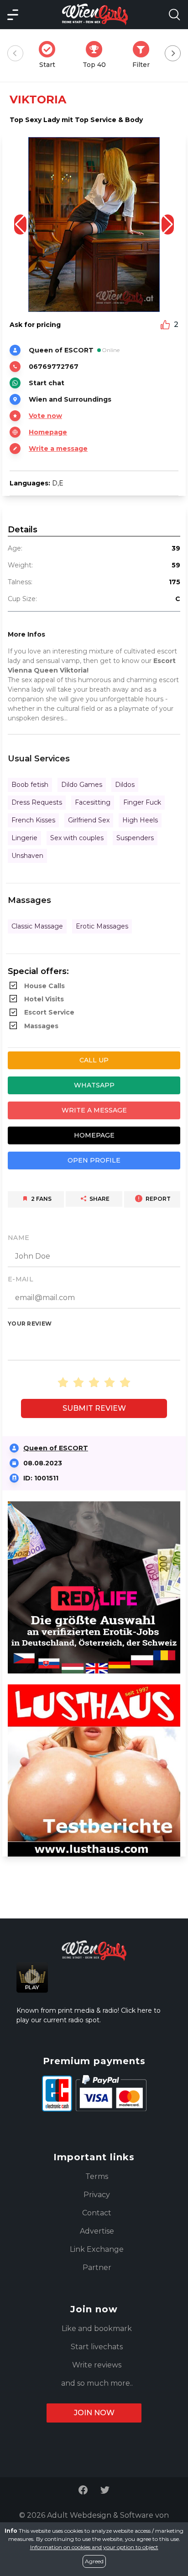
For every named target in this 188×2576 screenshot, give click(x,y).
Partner (97, 2267)
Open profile (94, 1160)
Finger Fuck (142, 802)
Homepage (48, 432)
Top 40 (97, 55)
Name (18, 1238)
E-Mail (21, 1279)
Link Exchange (97, 2249)
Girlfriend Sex (89, 820)
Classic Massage (37, 926)
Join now (94, 2413)
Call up (94, 1060)
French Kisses (33, 820)
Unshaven (27, 856)
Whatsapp (94, 1085)
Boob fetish (30, 785)
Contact (97, 2213)
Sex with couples (77, 838)
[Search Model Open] (174, 15)
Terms (97, 2176)
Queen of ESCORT (56, 1448)
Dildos (125, 785)
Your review (30, 1324)
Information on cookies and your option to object (94, 2547)
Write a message (58, 449)
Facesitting (93, 802)
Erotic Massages (102, 926)
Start (50, 55)
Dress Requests (37, 802)
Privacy (97, 2195)
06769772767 (54, 367)
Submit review (94, 1408)
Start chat (47, 383)
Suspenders (135, 838)
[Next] (173, 54)
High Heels (140, 820)
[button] (168, 224)
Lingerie (24, 838)
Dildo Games (82, 785)
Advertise (97, 2231)
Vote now (45, 416)
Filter (144, 55)
